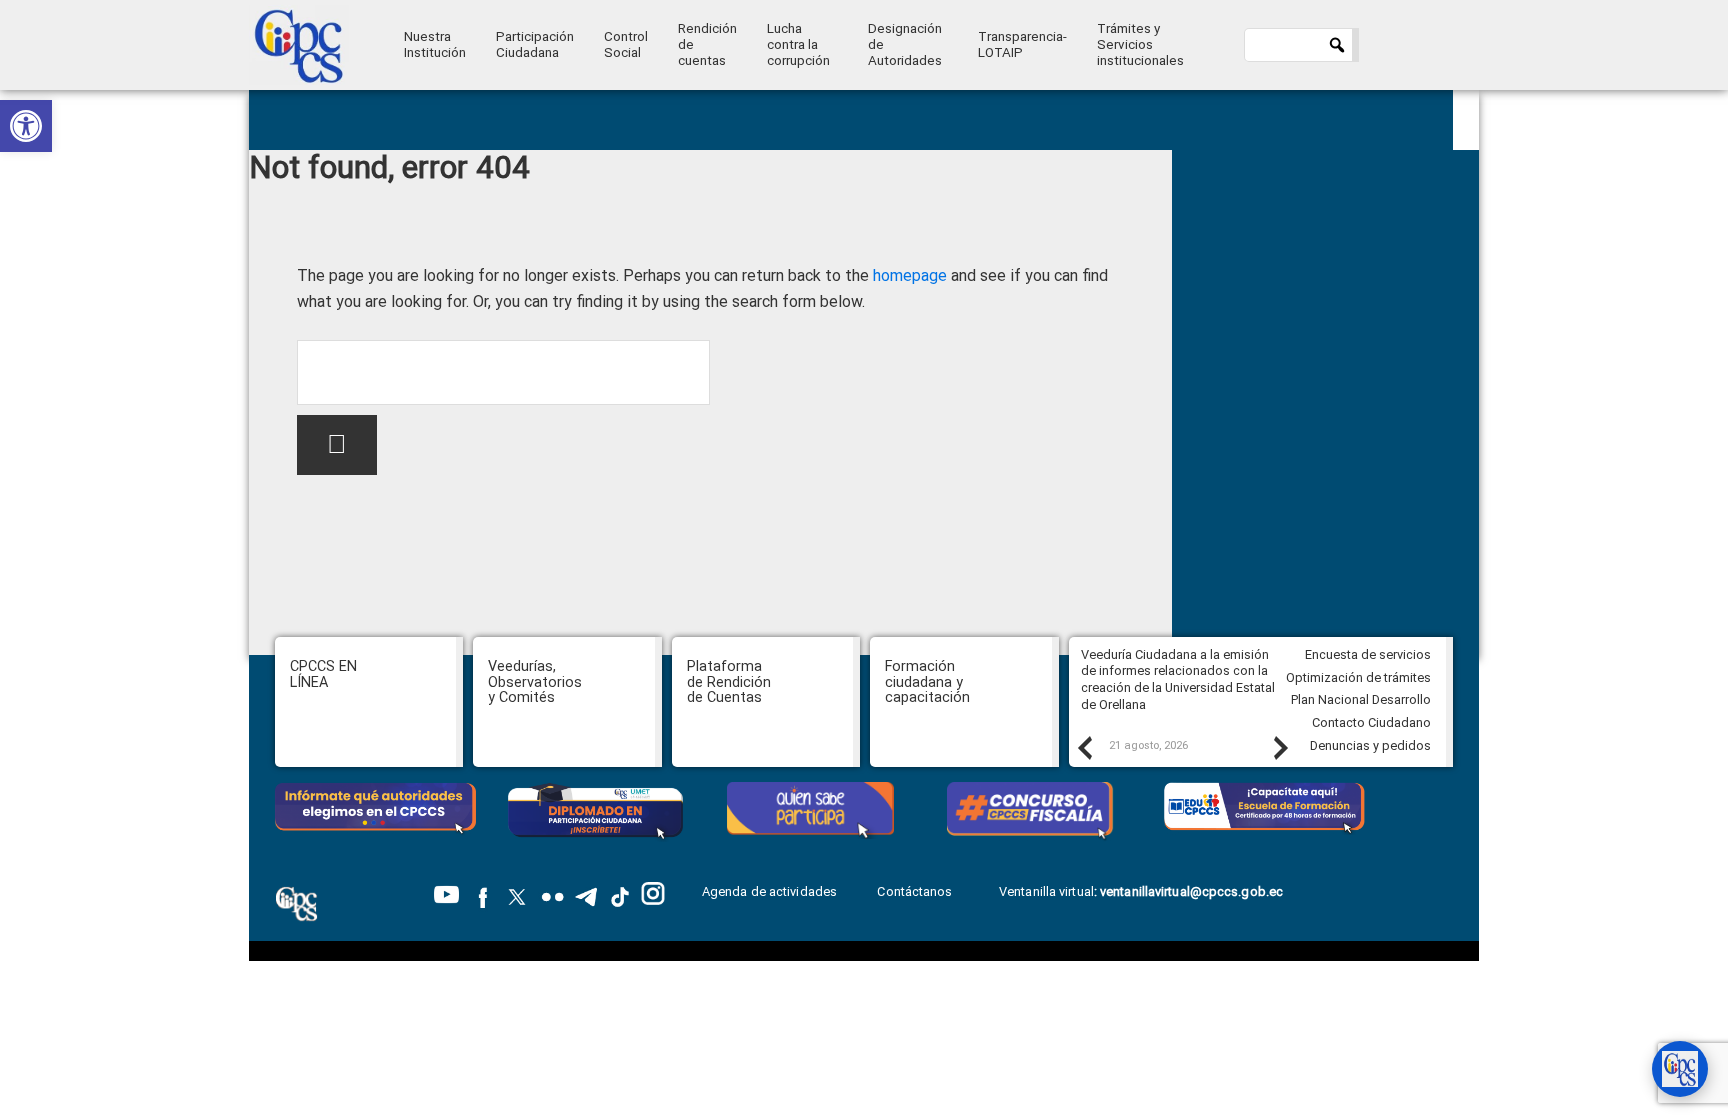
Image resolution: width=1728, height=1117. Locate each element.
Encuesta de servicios (1368, 654)
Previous (1084, 747)
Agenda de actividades (769, 891)
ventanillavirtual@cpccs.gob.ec (1191, 891)
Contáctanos (916, 891)
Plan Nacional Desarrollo (1361, 699)
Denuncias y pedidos (1370, 745)
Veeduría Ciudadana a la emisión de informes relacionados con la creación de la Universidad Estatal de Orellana (1178, 679)
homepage (910, 275)
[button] (26, 126)
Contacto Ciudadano (1371, 722)
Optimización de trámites (1358, 677)
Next (1280, 747)
